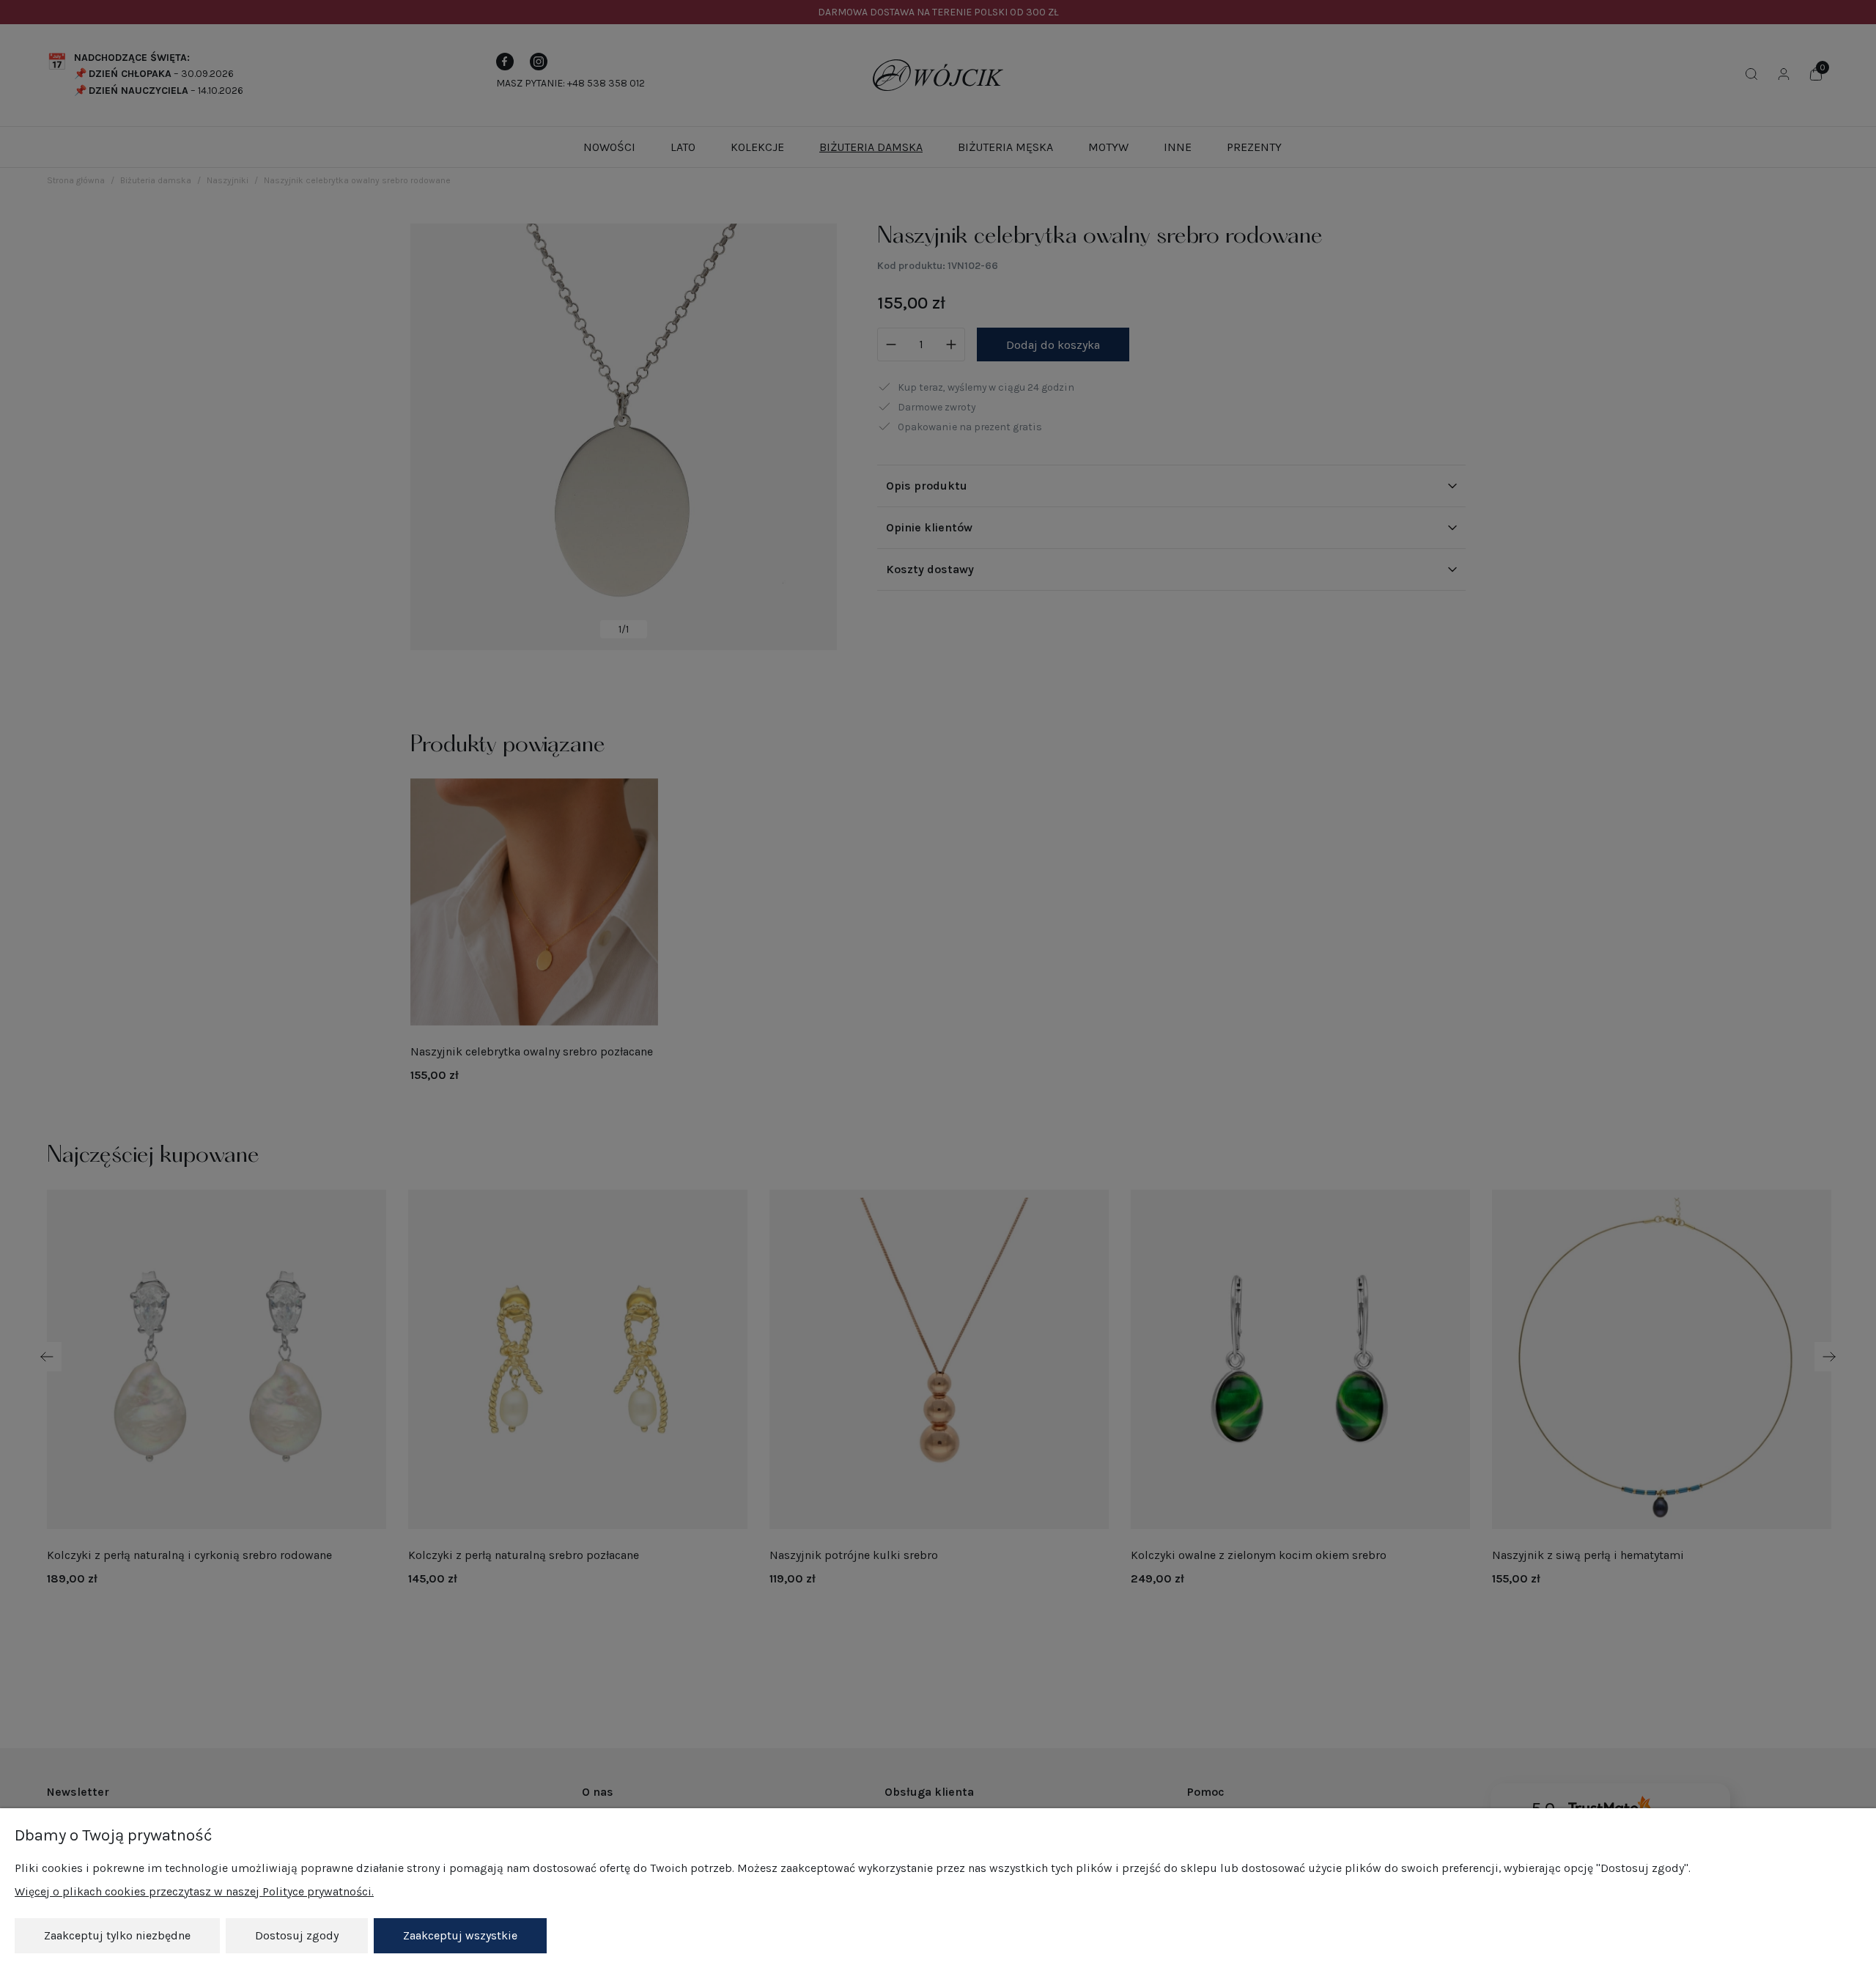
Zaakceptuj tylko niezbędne (117, 1935)
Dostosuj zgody (297, 1935)
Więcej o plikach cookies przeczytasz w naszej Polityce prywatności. (194, 1891)
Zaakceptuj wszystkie (460, 1935)
